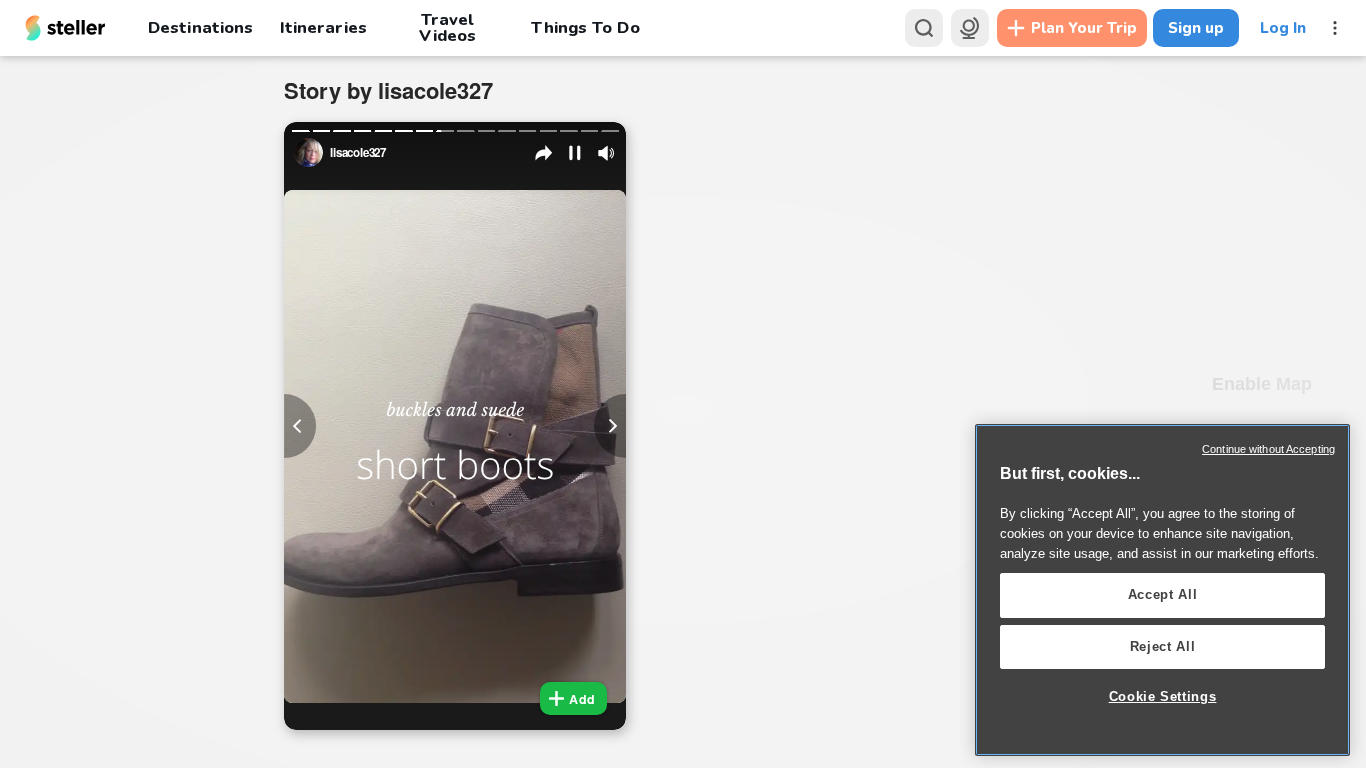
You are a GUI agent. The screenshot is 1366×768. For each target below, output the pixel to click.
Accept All (1163, 594)
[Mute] (606, 153)
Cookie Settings (1163, 696)
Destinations (200, 27)
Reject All (1163, 646)
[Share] (544, 153)
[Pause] (575, 153)
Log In (1283, 28)
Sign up (1196, 28)
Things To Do (585, 27)
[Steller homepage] (65, 28)
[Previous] (300, 426)
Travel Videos (447, 28)
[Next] (610, 426)
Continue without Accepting (1268, 449)
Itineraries (323, 27)
